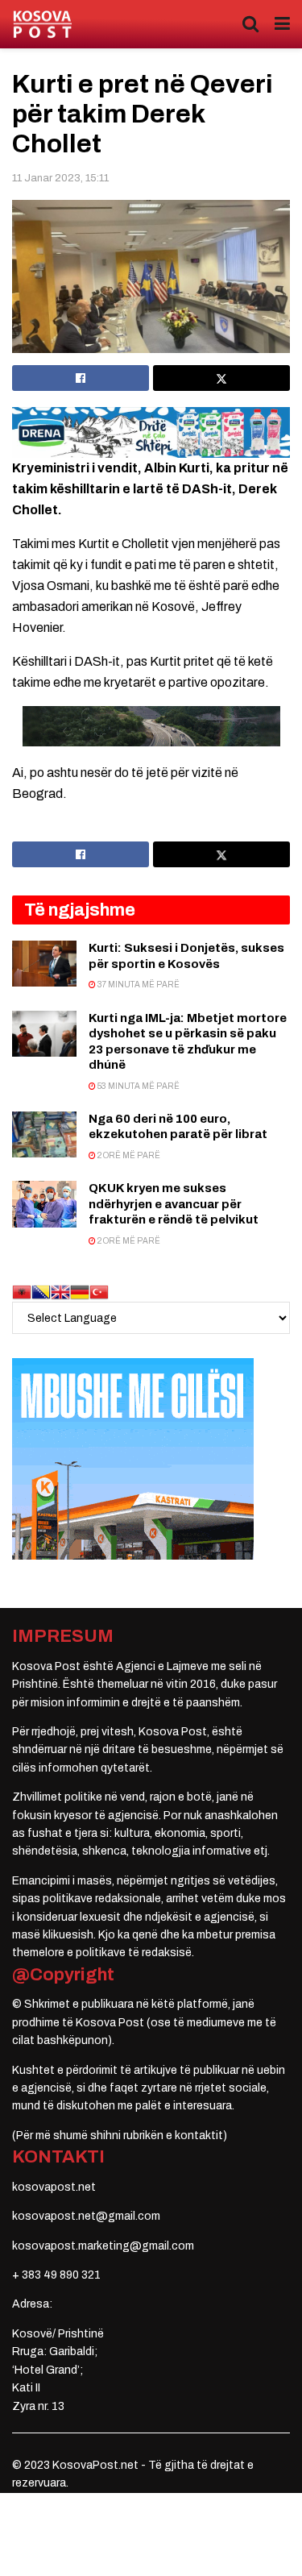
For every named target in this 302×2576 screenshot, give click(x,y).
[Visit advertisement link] (151, 432)
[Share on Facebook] (81, 378)
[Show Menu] (282, 24)
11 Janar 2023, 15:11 (60, 178)
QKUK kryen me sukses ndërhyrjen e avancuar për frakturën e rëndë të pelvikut (174, 1204)
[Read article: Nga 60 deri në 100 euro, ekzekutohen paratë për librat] (44, 1134)
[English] (60, 1292)
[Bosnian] (41, 1292)
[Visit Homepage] (42, 25)
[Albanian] (22, 1292)
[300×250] (133, 1458)
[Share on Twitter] (221, 378)
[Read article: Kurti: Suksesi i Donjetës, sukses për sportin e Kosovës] (44, 964)
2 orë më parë (128, 1155)
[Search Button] (250, 24)
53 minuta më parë (138, 1086)
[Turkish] (99, 1292)
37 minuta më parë (138, 985)
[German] (80, 1292)
